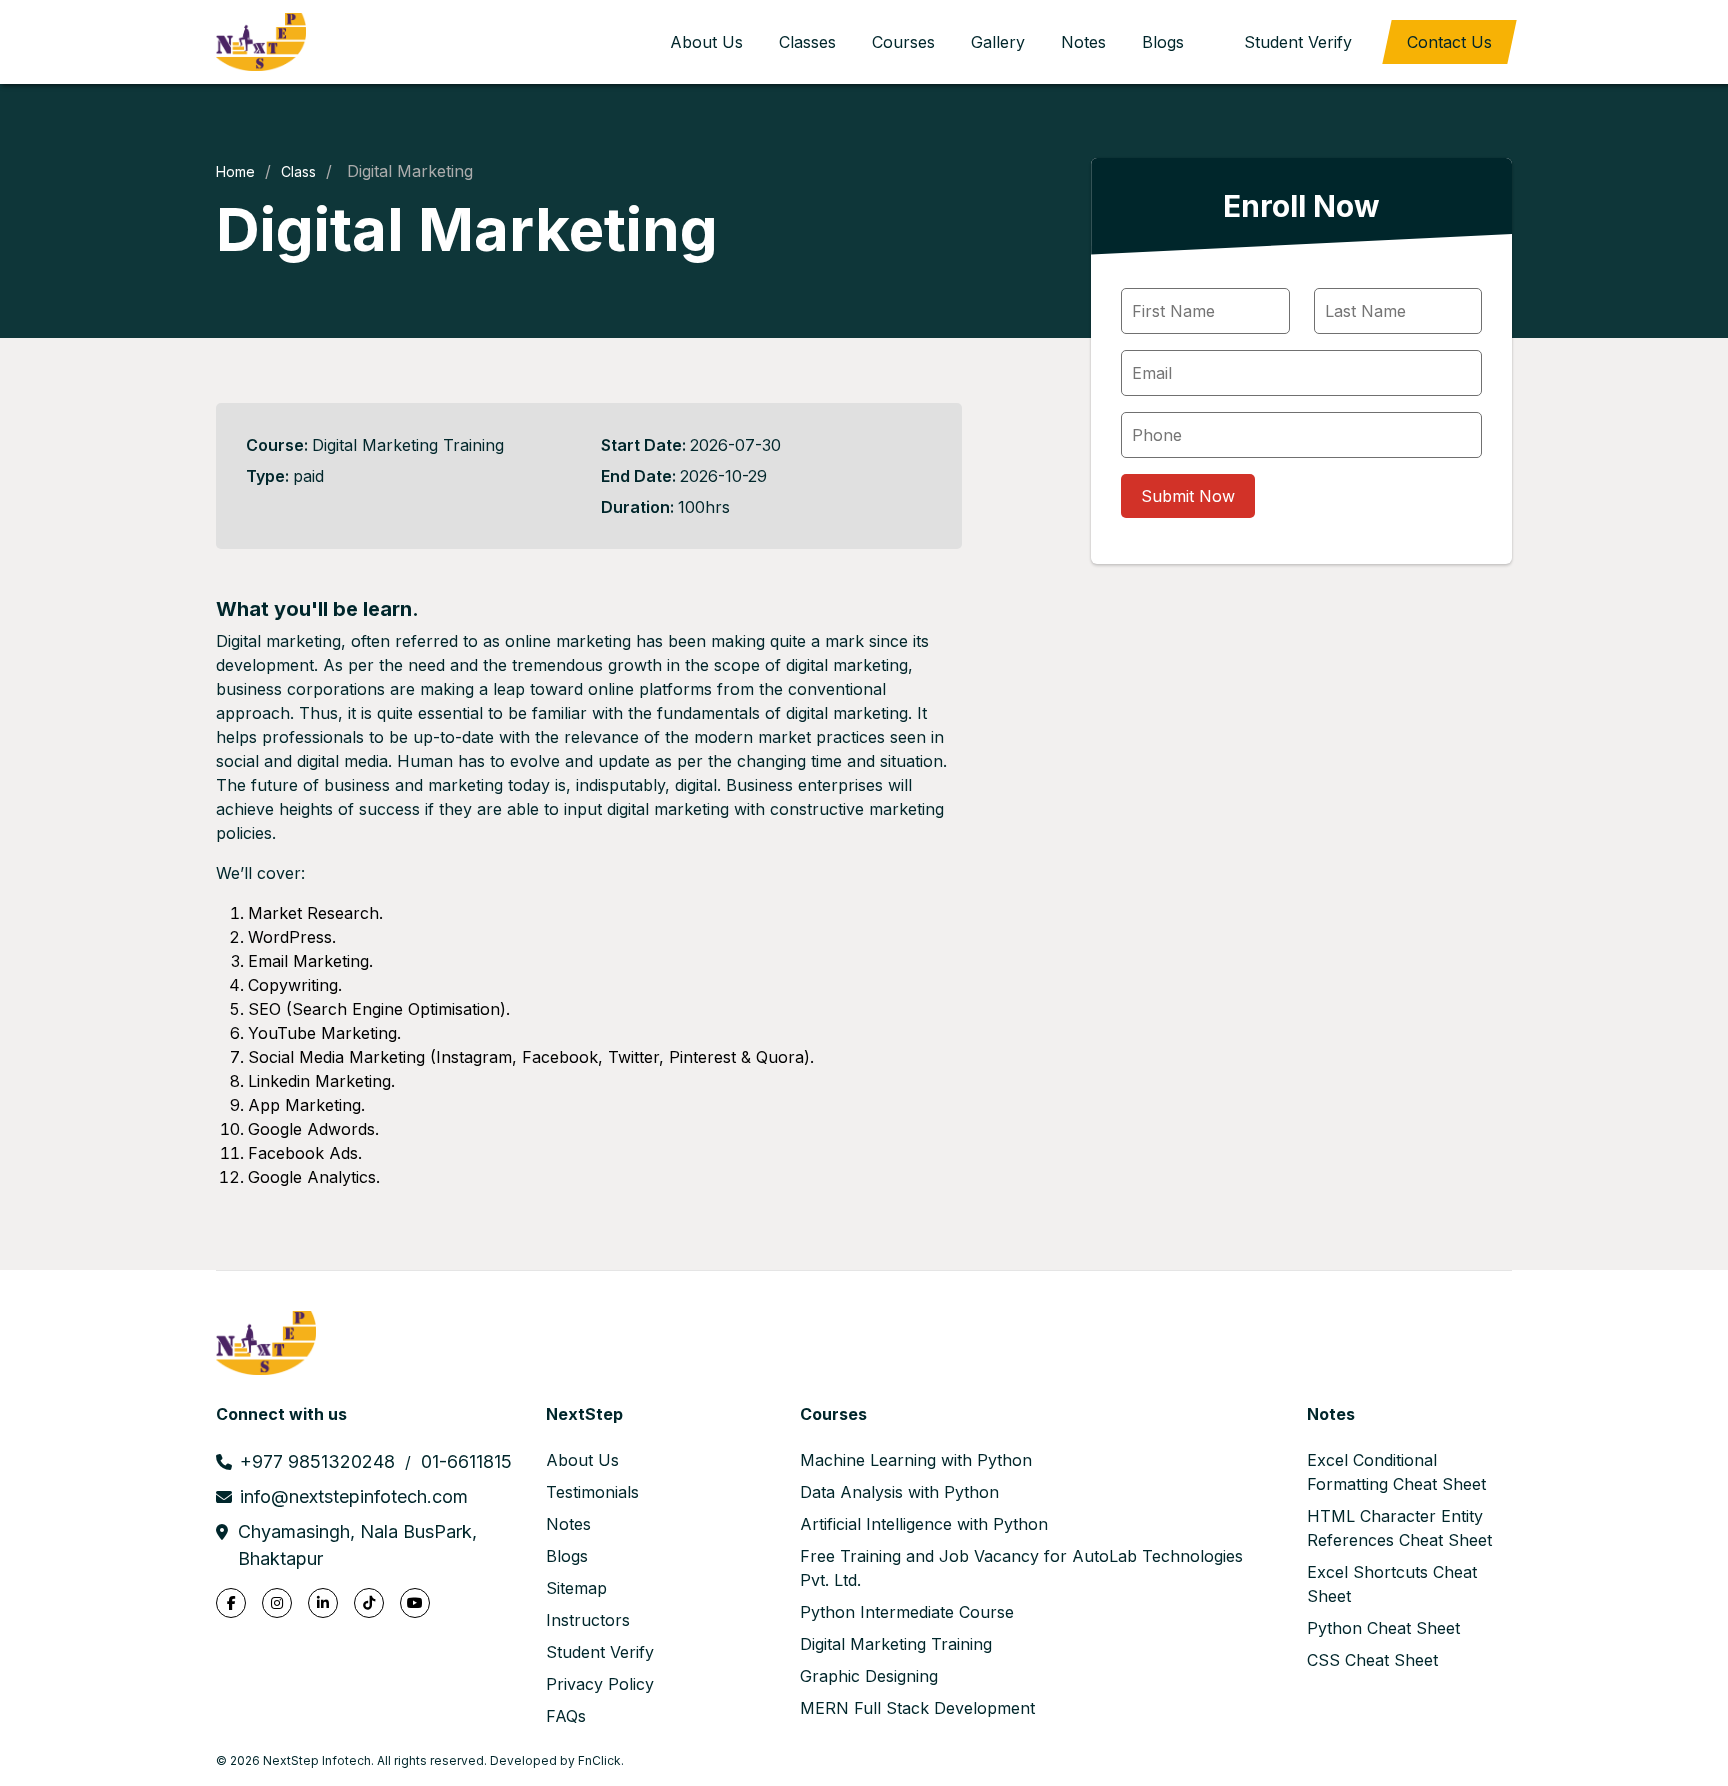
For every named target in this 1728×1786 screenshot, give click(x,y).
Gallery (998, 42)
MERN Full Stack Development (917, 1708)
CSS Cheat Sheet (1372, 1660)
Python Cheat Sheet (1383, 1628)
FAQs (566, 1716)
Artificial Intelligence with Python (924, 1524)
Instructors (588, 1620)
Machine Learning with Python (916, 1460)
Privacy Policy (600, 1684)
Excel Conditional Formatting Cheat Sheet (1396, 1472)
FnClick (599, 1760)
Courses (903, 42)
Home (235, 171)
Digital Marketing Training (896, 1644)
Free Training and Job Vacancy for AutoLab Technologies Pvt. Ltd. (1021, 1568)
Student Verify (600, 1652)
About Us (706, 42)
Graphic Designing (869, 1676)
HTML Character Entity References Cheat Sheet (1399, 1528)
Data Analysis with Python (899, 1492)
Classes (807, 42)
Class (298, 171)
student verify (1298, 42)
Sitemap (576, 1588)
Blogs (1163, 42)
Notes (1083, 42)
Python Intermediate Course (907, 1612)
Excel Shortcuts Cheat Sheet (1392, 1584)
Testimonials (592, 1492)
